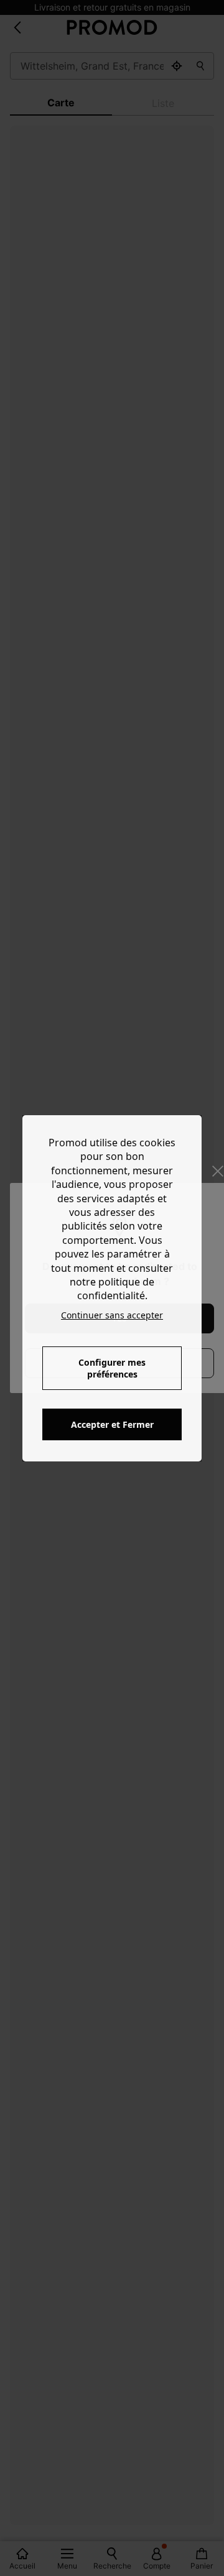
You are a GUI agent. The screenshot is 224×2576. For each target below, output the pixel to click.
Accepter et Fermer (112, 1424)
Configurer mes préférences (112, 1368)
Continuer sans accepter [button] (112, 1315)
